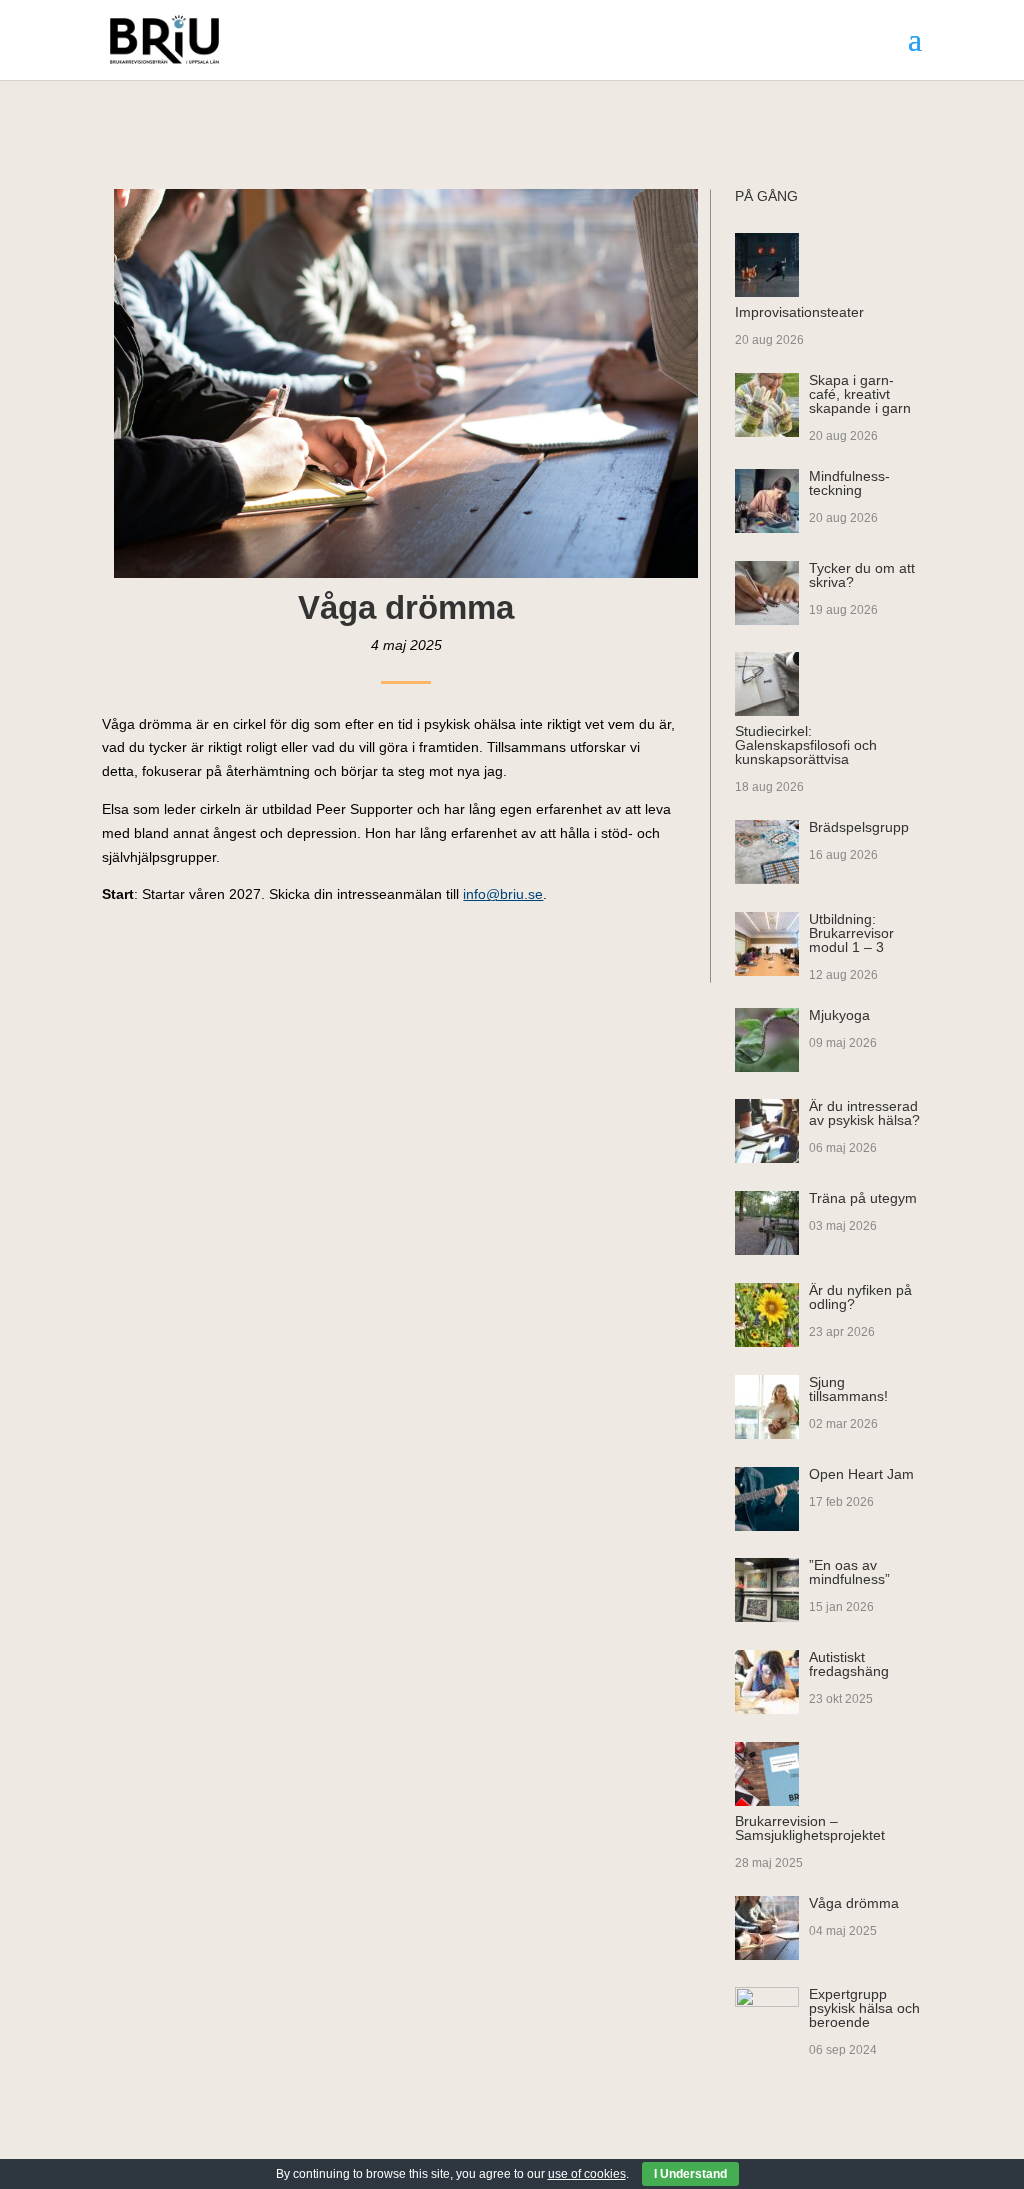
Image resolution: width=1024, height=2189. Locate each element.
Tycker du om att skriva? (862, 575)
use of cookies (587, 2174)
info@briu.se (503, 894)
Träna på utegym (863, 1198)
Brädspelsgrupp (859, 827)
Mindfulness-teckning (849, 483)
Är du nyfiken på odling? (860, 1297)
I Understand (690, 2174)
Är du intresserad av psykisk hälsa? (864, 1113)
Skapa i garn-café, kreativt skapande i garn (860, 394)
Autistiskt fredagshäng (849, 1664)
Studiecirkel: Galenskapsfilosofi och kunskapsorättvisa (806, 745)
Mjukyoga (839, 1015)
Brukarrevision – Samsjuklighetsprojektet (810, 1828)
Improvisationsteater (799, 312)
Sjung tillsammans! (848, 1389)
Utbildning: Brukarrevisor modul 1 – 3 (851, 933)
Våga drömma (854, 1903)
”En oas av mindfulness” (849, 1572)
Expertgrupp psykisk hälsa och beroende (864, 2008)
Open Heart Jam (861, 1474)
